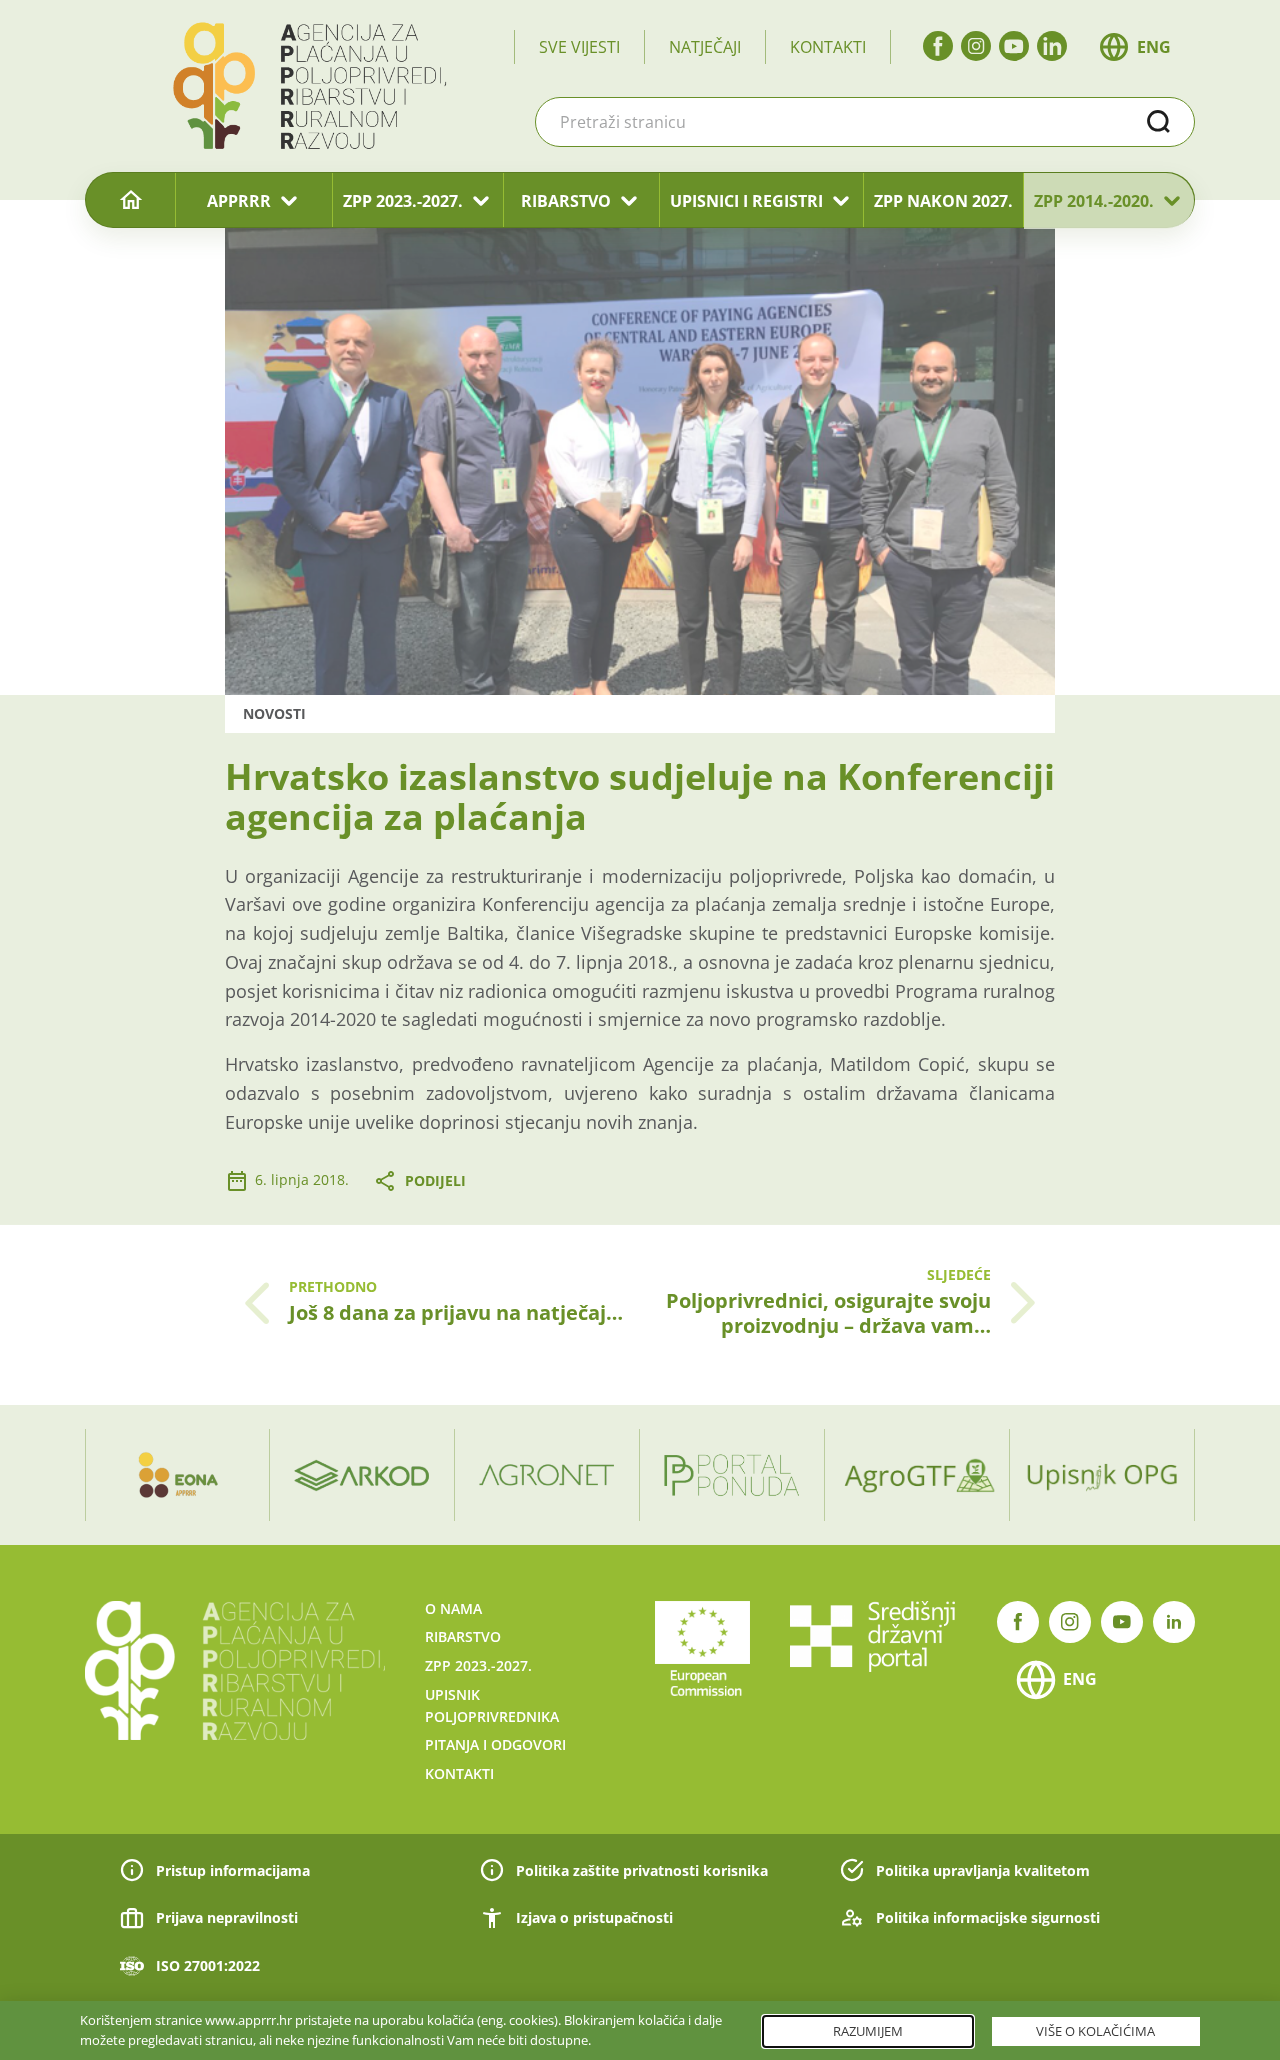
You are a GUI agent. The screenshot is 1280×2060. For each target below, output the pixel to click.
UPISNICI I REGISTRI (746, 201)
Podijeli (435, 1180)
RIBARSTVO (566, 201)
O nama (453, 1608)
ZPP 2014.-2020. (1094, 201)
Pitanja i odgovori (495, 1744)
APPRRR (239, 201)
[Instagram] (976, 46)
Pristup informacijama (233, 1870)
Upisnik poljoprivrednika (492, 1705)
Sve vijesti (579, 47)
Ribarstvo (463, 1636)
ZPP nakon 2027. (943, 201)
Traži (1159, 122)
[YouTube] (1014, 46)
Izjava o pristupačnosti (594, 1917)
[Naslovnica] (130, 201)
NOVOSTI (274, 713)
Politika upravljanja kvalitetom (983, 1870)
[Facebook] (938, 46)
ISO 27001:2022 (208, 1965)
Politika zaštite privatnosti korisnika (642, 1870)
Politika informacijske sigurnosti (988, 1917)
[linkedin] (1052, 46)
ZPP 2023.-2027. (403, 201)
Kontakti (828, 47)
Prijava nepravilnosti (227, 1917)
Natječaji (705, 47)
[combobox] (865, 122)
